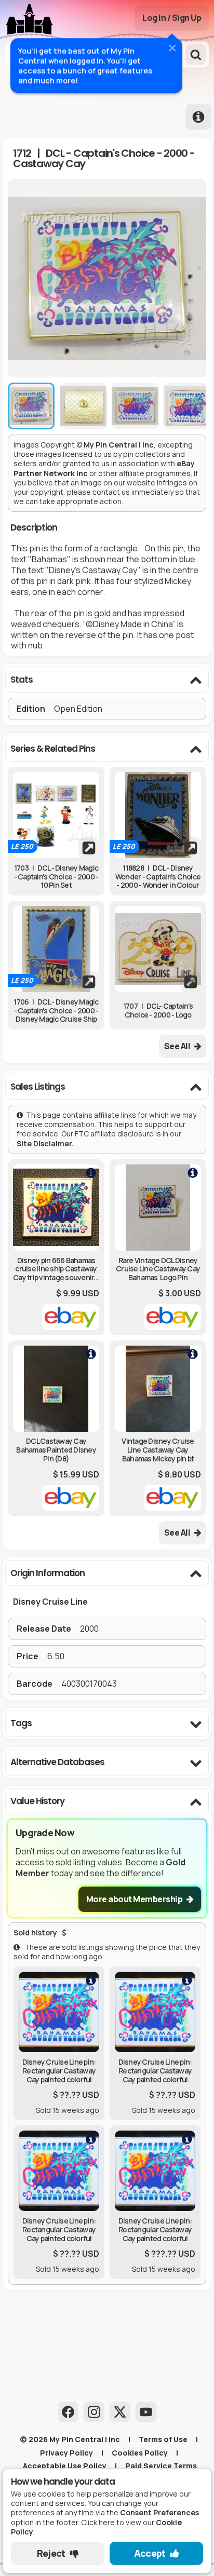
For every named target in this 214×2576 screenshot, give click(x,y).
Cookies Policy (140, 2453)
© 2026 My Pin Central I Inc (70, 2439)
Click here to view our (97, 2527)
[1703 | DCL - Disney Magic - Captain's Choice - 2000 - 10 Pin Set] (56, 815)
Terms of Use (163, 2439)
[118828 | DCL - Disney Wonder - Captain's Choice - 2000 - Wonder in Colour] (158, 815)
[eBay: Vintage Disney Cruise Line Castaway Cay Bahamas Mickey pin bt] (158, 1428)
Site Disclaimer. (46, 1143)
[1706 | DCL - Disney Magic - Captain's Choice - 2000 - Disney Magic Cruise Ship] (56, 949)
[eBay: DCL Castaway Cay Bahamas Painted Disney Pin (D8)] (56, 1428)
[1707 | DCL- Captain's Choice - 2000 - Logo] (158, 949)
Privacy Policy (66, 2453)
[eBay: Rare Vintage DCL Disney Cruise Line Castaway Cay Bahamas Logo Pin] (158, 1247)
